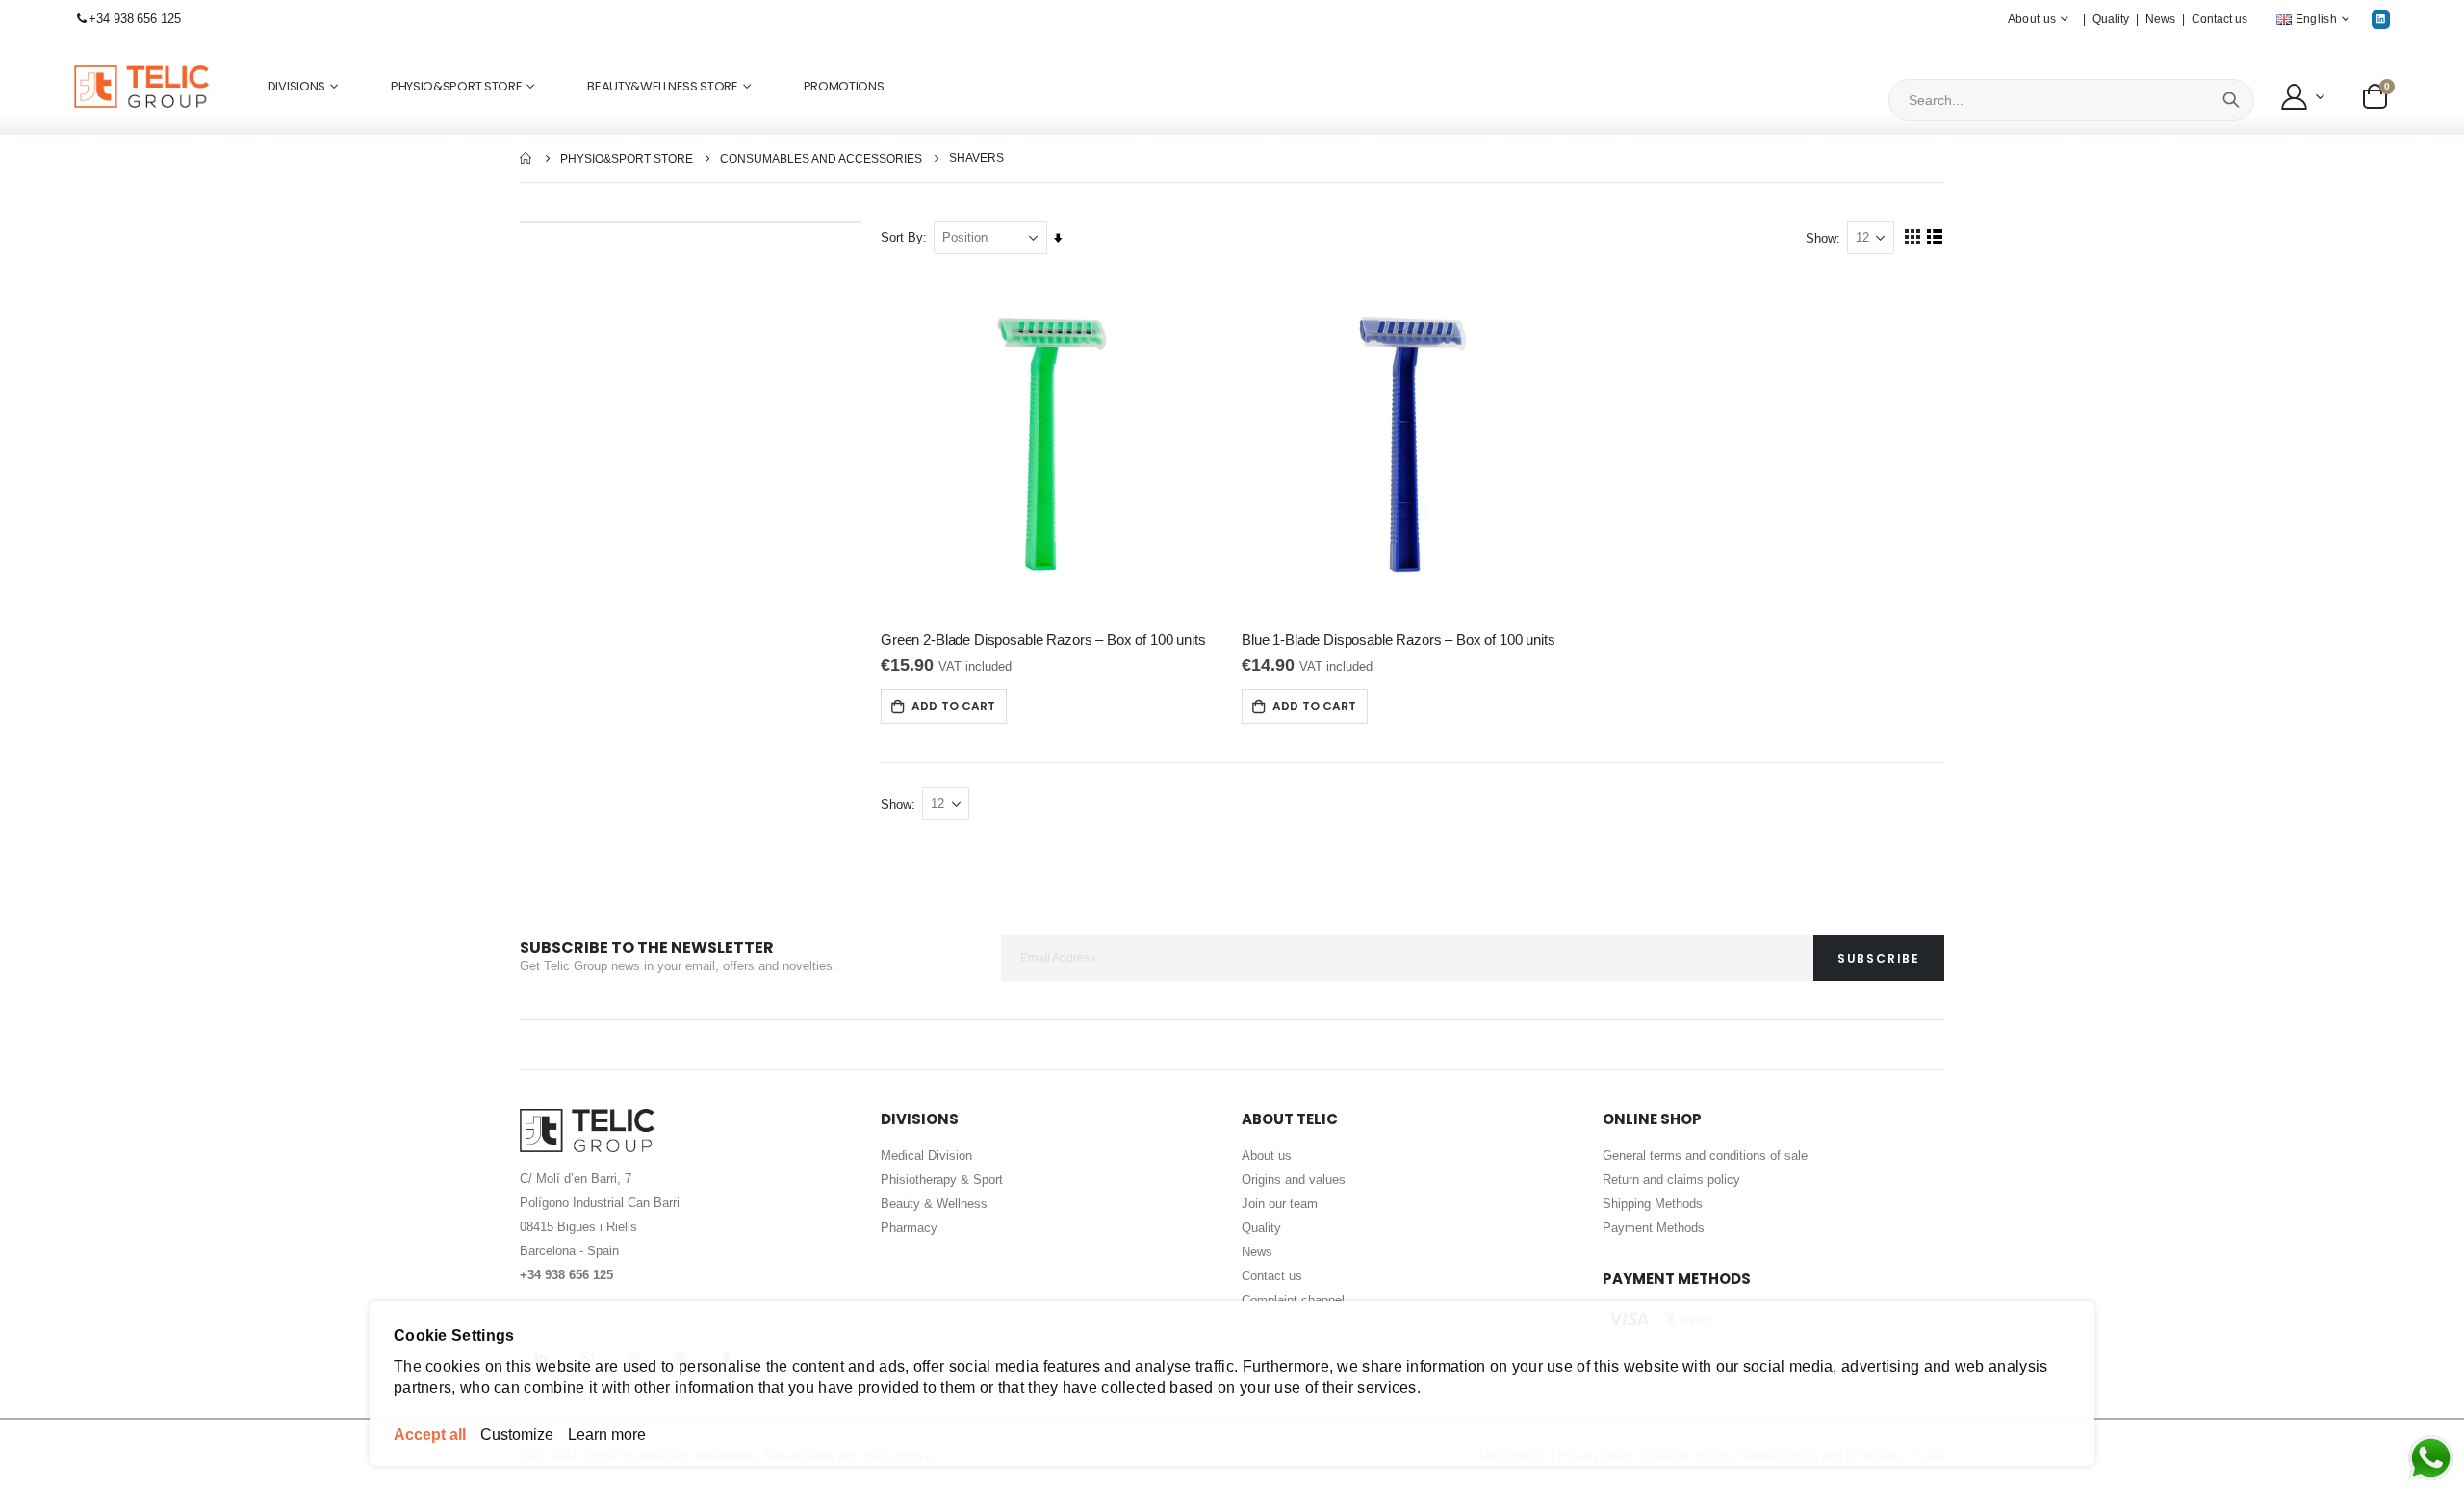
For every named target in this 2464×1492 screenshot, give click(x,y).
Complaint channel (1293, 1300)
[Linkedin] (2381, 19)
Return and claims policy (1671, 1180)
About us (1267, 1156)
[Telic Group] (141, 87)
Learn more (607, 1435)
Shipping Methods (1653, 1204)
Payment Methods (1654, 1228)
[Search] (2231, 100)
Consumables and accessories (821, 159)
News (2160, 19)
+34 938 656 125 (134, 19)
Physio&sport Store (627, 159)
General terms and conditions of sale (1705, 1156)
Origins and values (1294, 1180)
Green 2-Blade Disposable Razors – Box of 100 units (1043, 640)
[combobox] (2071, 100)
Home (526, 158)
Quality (2111, 19)
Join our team (1280, 1204)
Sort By (902, 237)
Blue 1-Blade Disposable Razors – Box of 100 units (1399, 640)
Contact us (2220, 19)
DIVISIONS (296, 86)
